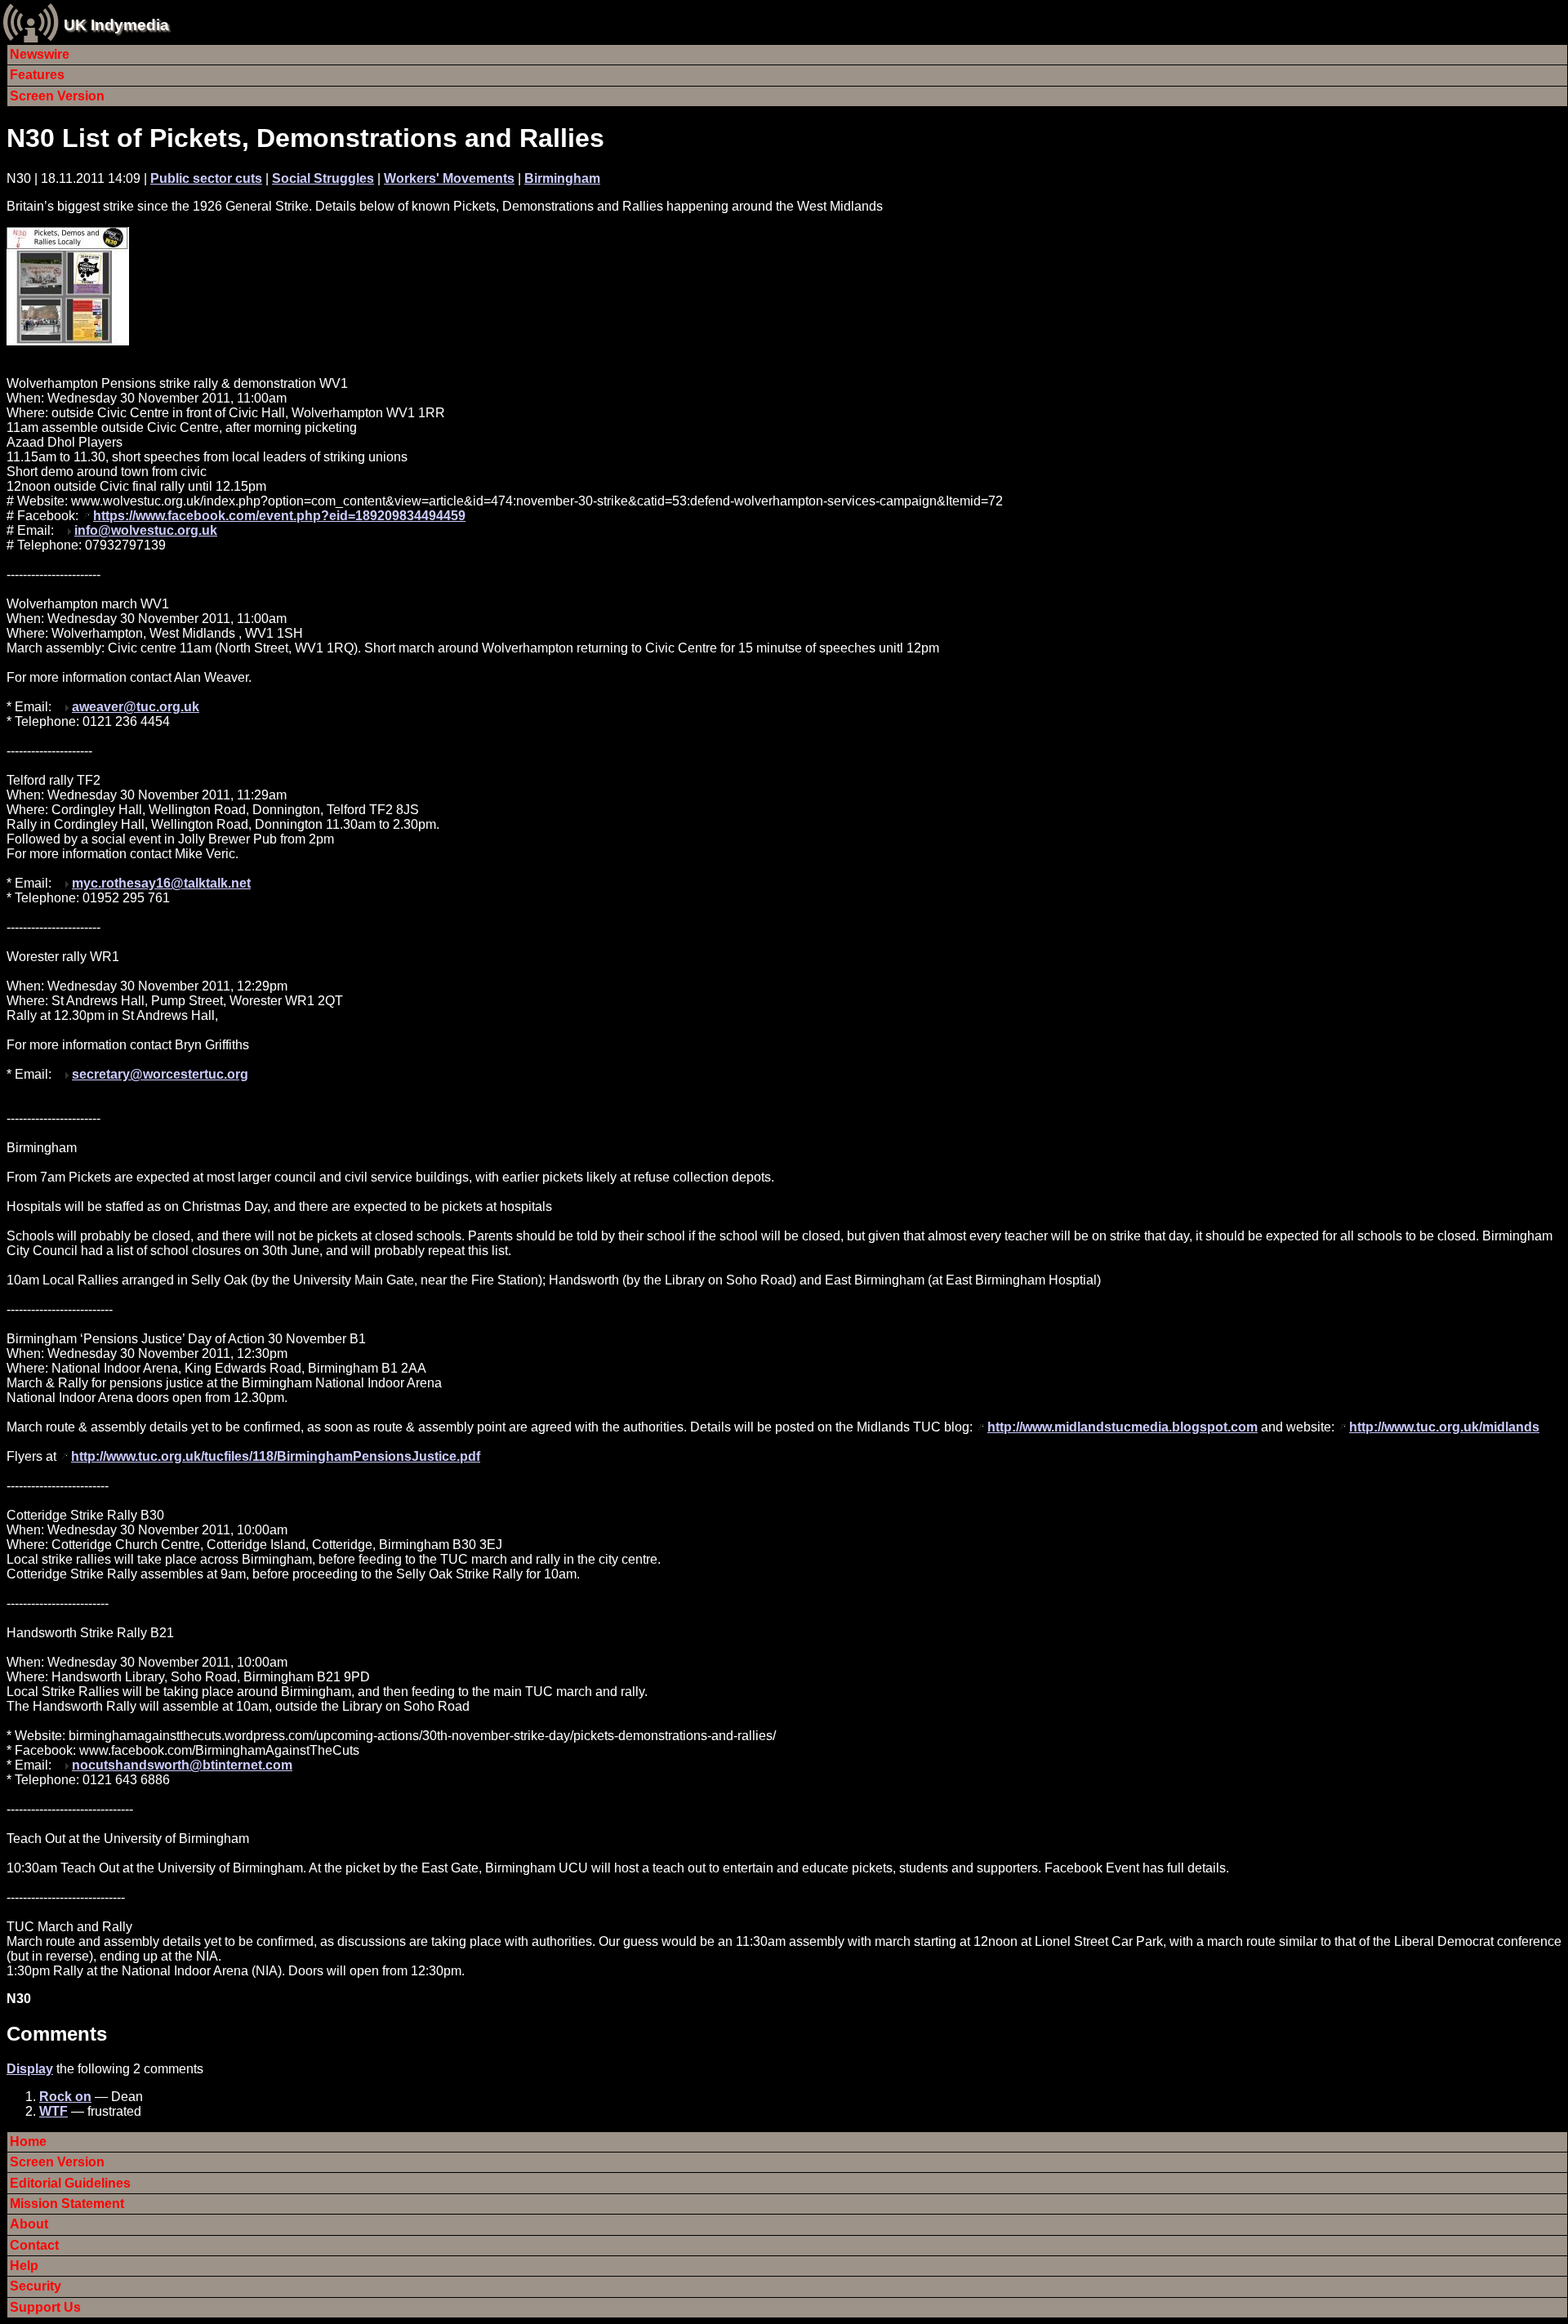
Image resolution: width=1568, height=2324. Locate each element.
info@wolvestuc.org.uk (146, 530)
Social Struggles (323, 178)
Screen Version (57, 96)
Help (24, 2266)
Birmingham (562, 178)
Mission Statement (67, 2204)
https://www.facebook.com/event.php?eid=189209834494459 (279, 516)
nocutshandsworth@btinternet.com (182, 1765)
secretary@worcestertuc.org (160, 1074)
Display (30, 2069)
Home (28, 2141)
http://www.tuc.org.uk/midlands (1444, 1427)
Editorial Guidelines (70, 2183)
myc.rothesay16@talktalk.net (161, 883)
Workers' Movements (449, 178)
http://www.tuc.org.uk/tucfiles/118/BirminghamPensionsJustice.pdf (276, 1456)
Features (37, 75)
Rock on (65, 2097)
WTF (53, 2111)
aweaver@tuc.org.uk (136, 707)
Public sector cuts (206, 178)
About (29, 2224)
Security (36, 2286)
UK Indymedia (116, 25)
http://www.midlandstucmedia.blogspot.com (1123, 1427)
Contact (34, 2245)
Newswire (40, 54)
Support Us (45, 2307)
